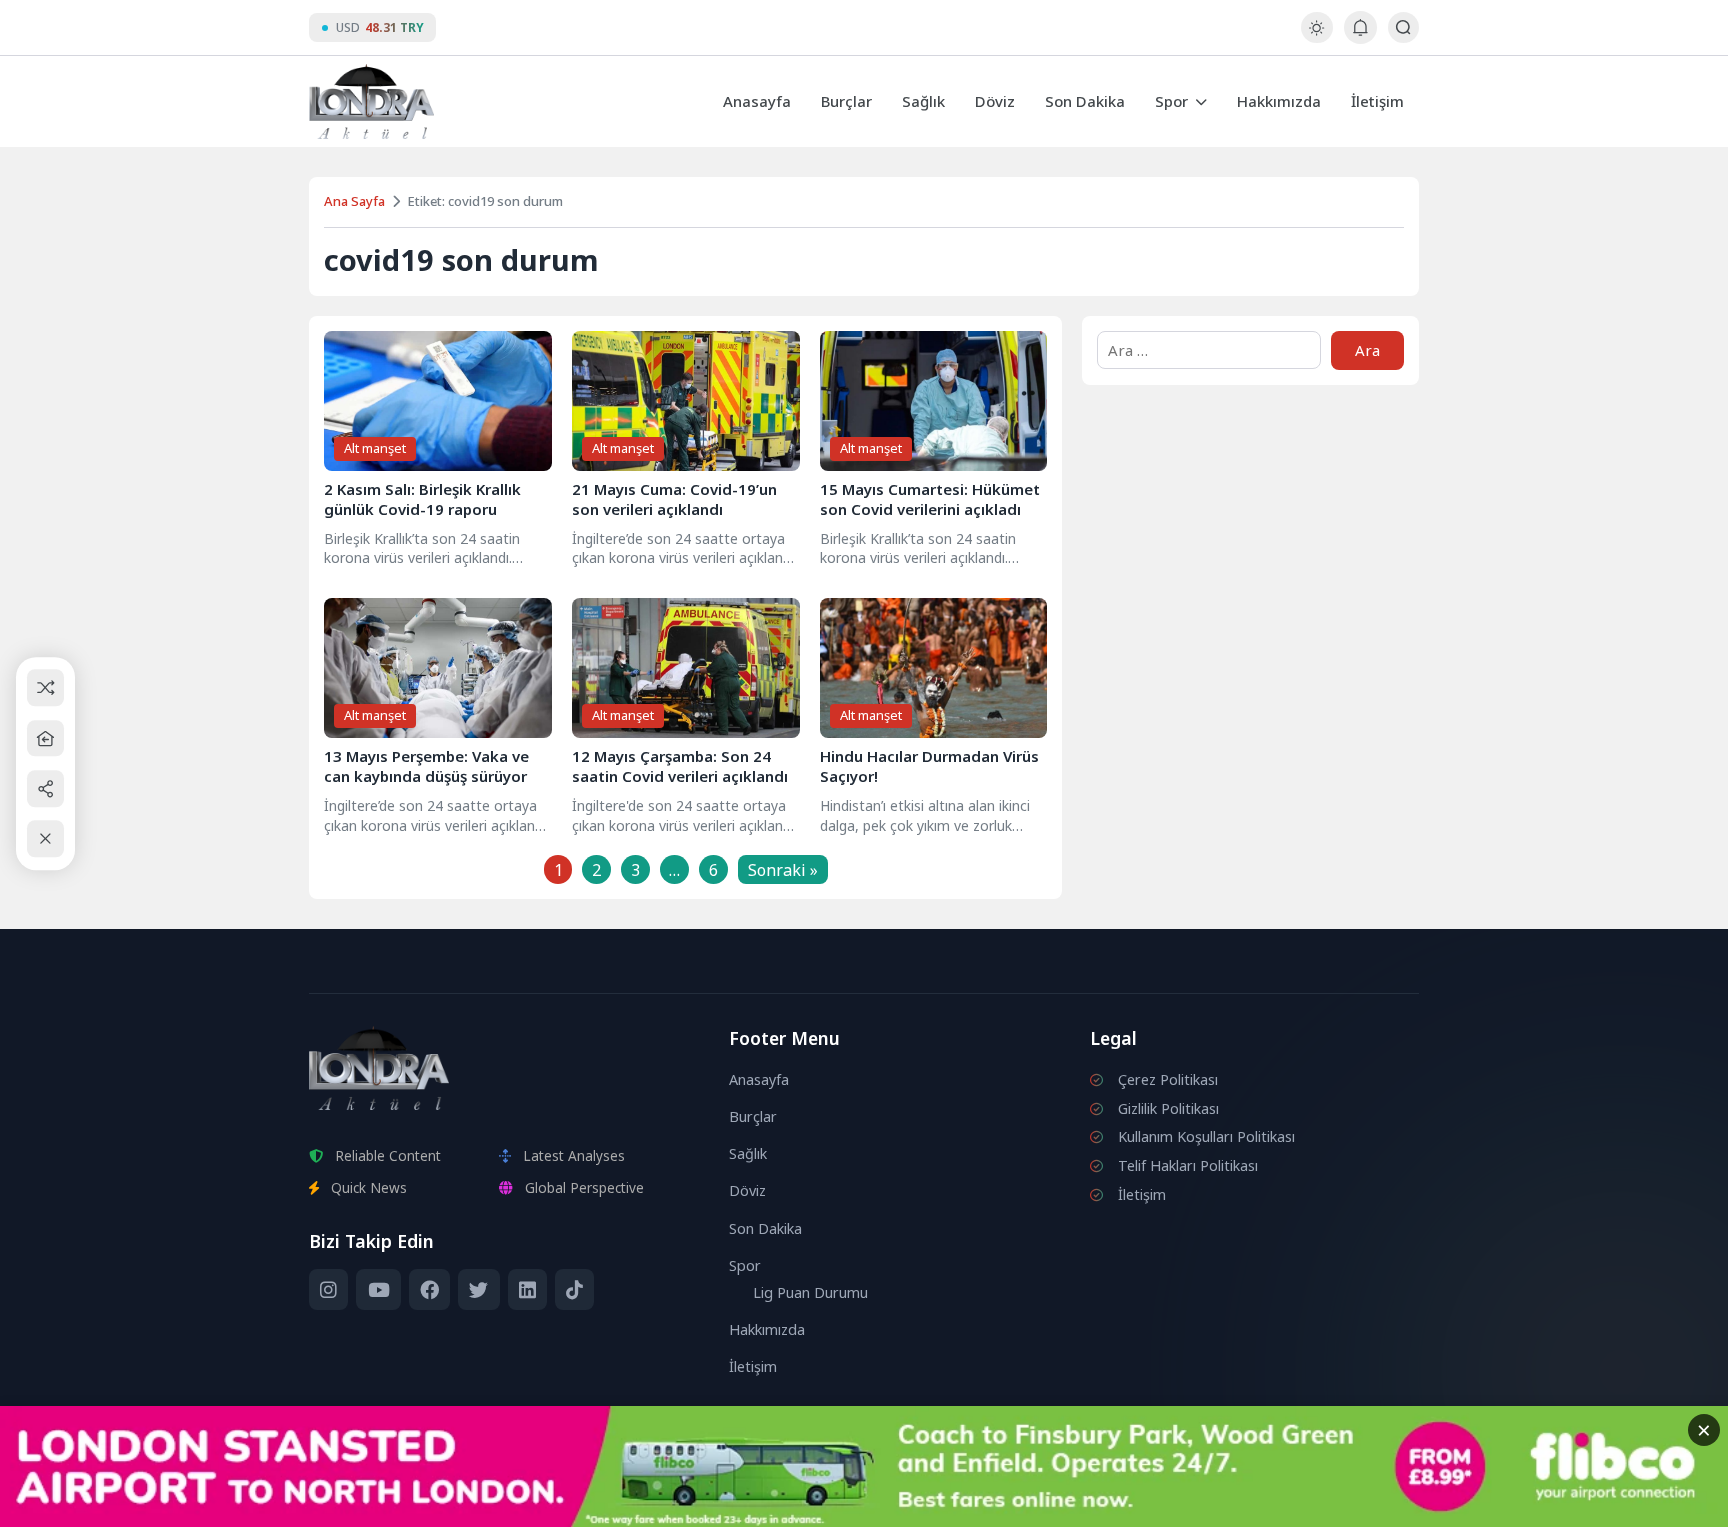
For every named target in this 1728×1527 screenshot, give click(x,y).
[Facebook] (429, 1290)
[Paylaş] (45, 788)
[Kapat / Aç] (45, 839)
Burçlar (846, 101)
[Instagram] (328, 1290)
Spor (1171, 101)
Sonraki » (783, 870)
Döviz (995, 101)
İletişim (1377, 101)
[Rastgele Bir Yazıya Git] (45, 688)
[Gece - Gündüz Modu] (1316, 37)
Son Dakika (1085, 101)
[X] (478, 1290)
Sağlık (923, 101)
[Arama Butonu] (1403, 27)
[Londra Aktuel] (371, 101)
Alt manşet (375, 448)
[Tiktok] (574, 1290)
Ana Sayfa (354, 201)
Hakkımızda (1279, 101)
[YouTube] (378, 1290)
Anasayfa (757, 101)
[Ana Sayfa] (45, 738)
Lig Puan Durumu (810, 1292)
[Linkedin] (527, 1290)
